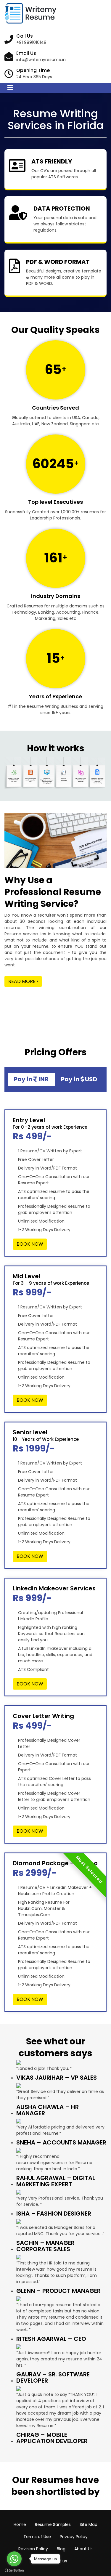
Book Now (30, 1244)
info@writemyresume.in (41, 60)
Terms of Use (37, 2537)
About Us (83, 2549)
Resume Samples (53, 2524)
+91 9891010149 (31, 42)
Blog (61, 2549)
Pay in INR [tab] (31, 1079)
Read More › (23, 981)
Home (20, 2524)
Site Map (89, 2524)
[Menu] (10, 88)
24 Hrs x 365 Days (34, 77)
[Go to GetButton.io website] (14, 2570)
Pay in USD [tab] (79, 1079)
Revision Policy (33, 2549)
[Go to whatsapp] (14, 2559)
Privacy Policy (74, 2537)
